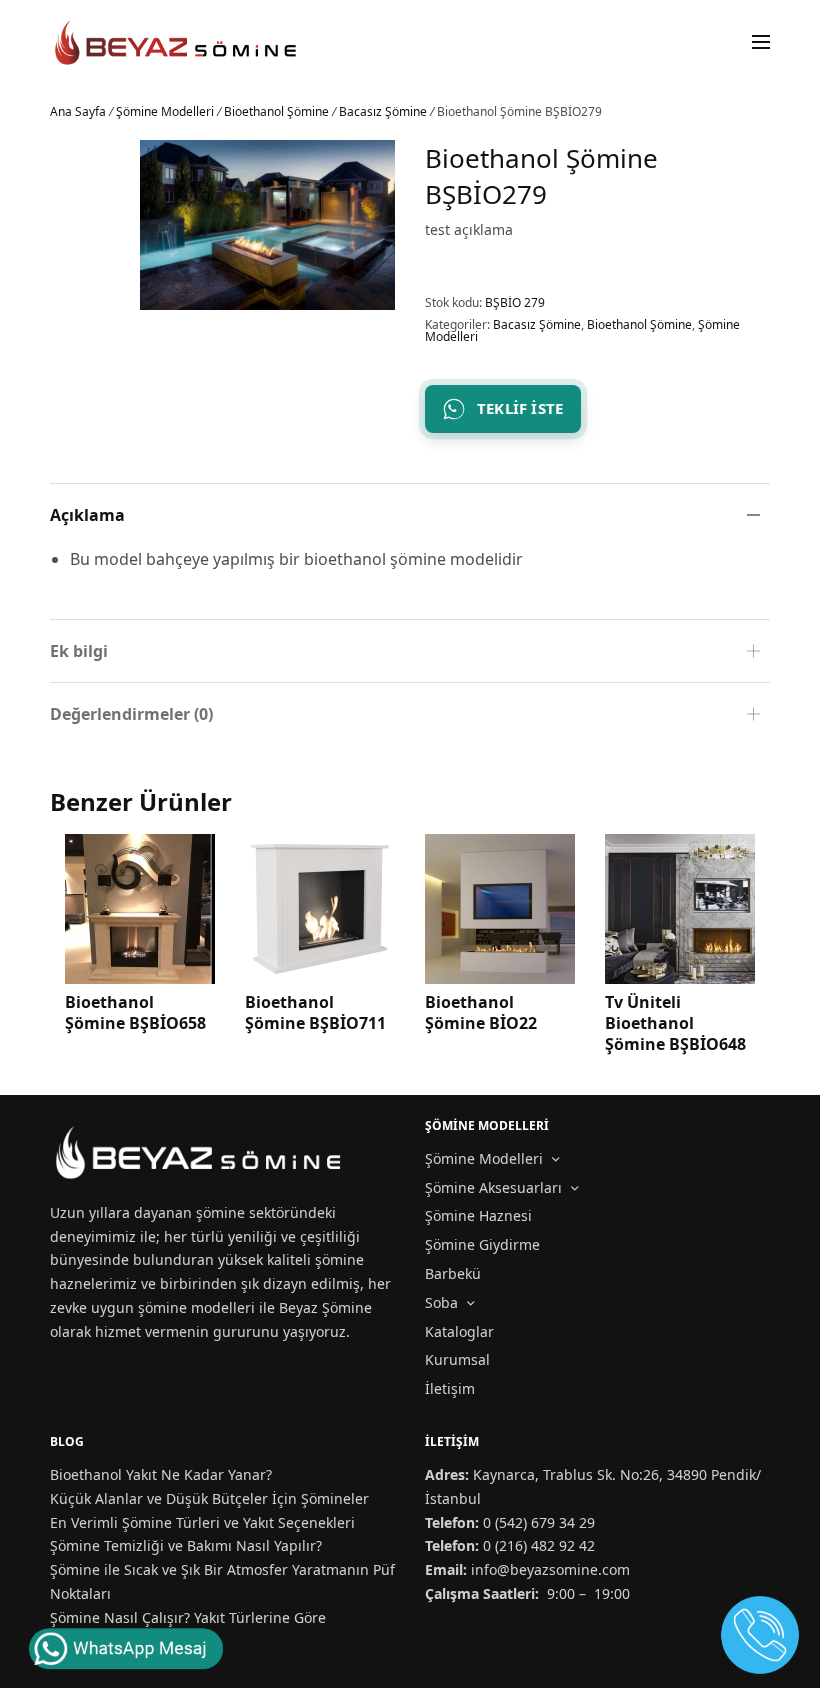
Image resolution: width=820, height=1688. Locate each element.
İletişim (450, 1388)
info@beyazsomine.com (550, 1569)
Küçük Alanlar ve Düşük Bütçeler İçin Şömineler (209, 1498)
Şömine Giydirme (482, 1244)
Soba (441, 1302)
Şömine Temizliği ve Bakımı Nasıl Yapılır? (186, 1545)
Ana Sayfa (78, 111)
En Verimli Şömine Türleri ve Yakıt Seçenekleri (202, 1522)
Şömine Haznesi (478, 1215)
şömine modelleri (196, 1307)
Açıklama (87, 515)
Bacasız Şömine (383, 111)
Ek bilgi (79, 651)
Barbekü (453, 1273)
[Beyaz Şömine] (177, 42)
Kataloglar (459, 1331)
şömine (220, 1212)
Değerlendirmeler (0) (131, 714)
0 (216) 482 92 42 (539, 1545)
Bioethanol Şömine (276, 111)
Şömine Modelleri (165, 111)
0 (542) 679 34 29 (539, 1522)
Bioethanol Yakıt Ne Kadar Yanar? (161, 1474)
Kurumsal (457, 1359)
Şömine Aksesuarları (493, 1187)
